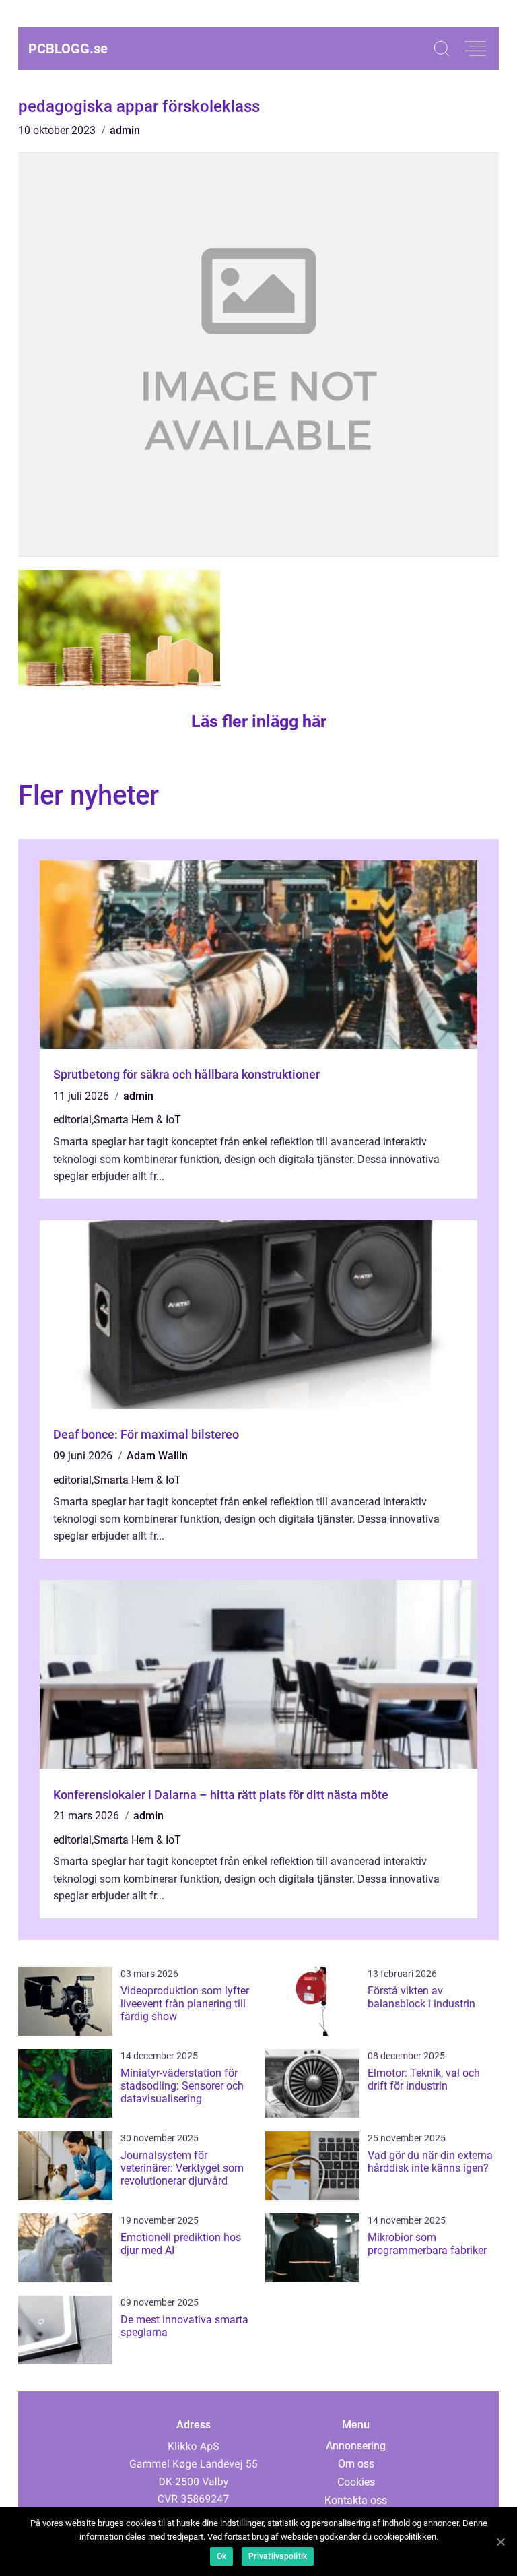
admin (125, 130)
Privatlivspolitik (278, 2556)
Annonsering (356, 2446)
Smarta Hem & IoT (137, 1120)
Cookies (356, 2482)
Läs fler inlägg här (259, 721)
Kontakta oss (356, 2500)
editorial (72, 1120)
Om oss (356, 2464)
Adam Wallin (157, 1456)
